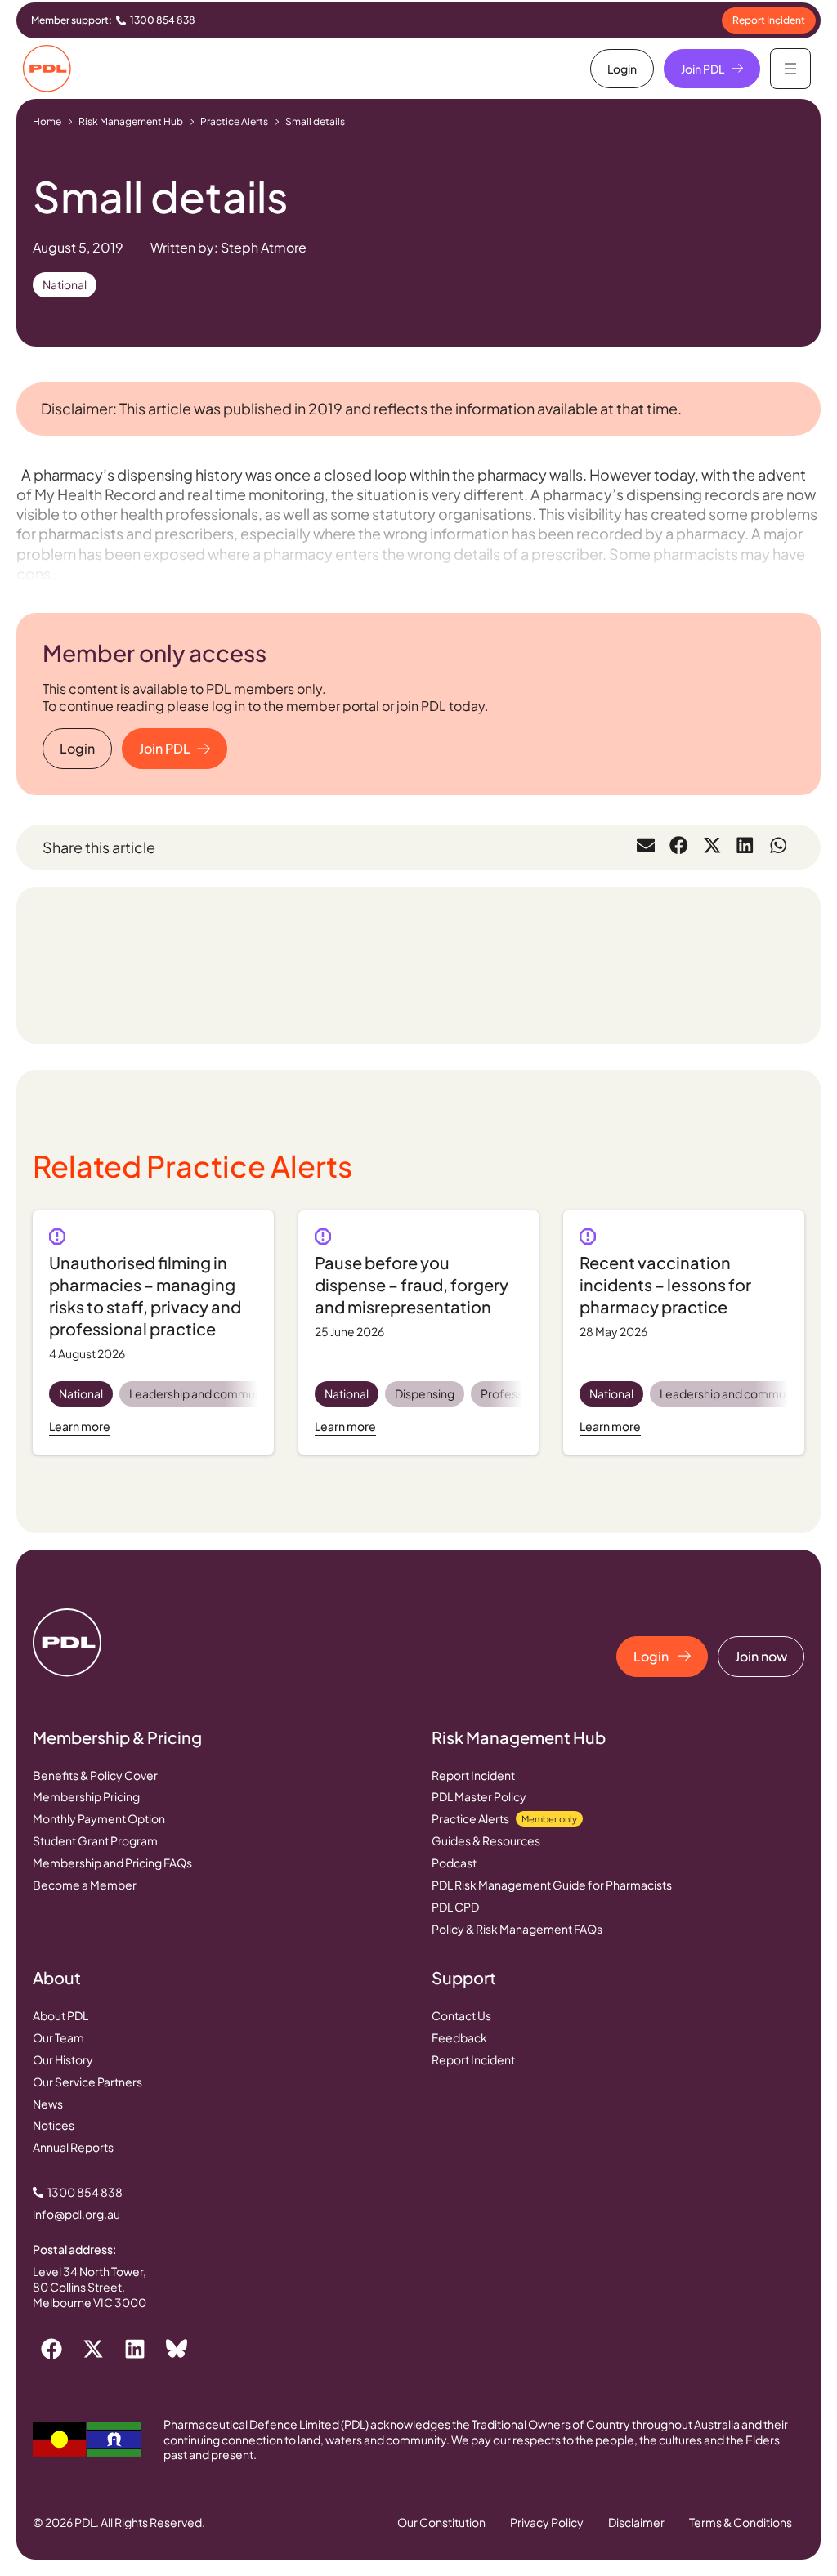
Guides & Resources (486, 1840)
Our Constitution (441, 2522)
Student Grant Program (95, 1840)
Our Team (58, 2037)
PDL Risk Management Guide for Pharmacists (552, 1885)
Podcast (454, 1863)
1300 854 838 (163, 20)
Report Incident (473, 1775)
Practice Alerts (234, 121)
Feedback (459, 2037)
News (48, 2104)
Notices (54, 2125)
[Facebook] (51, 2349)
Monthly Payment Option (99, 1818)
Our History (63, 2059)
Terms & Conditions (741, 2522)
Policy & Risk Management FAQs (517, 1929)
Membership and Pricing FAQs (112, 1863)
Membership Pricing (86, 1796)
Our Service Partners (87, 2082)
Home (47, 121)
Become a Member (85, 1885)
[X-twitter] (93, 2349)
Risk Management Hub (131, 121)
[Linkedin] (135, 2349)
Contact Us (461, 2015)
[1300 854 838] (121, 20)
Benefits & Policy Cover (95, 1775)
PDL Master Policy (479, 1796)
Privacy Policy (547, 2522)
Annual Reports (73, 2147)
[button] (646, 845)
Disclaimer (636, 2522)
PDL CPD (455, 1907)
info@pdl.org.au (76, 2214)
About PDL (60, 2015)
